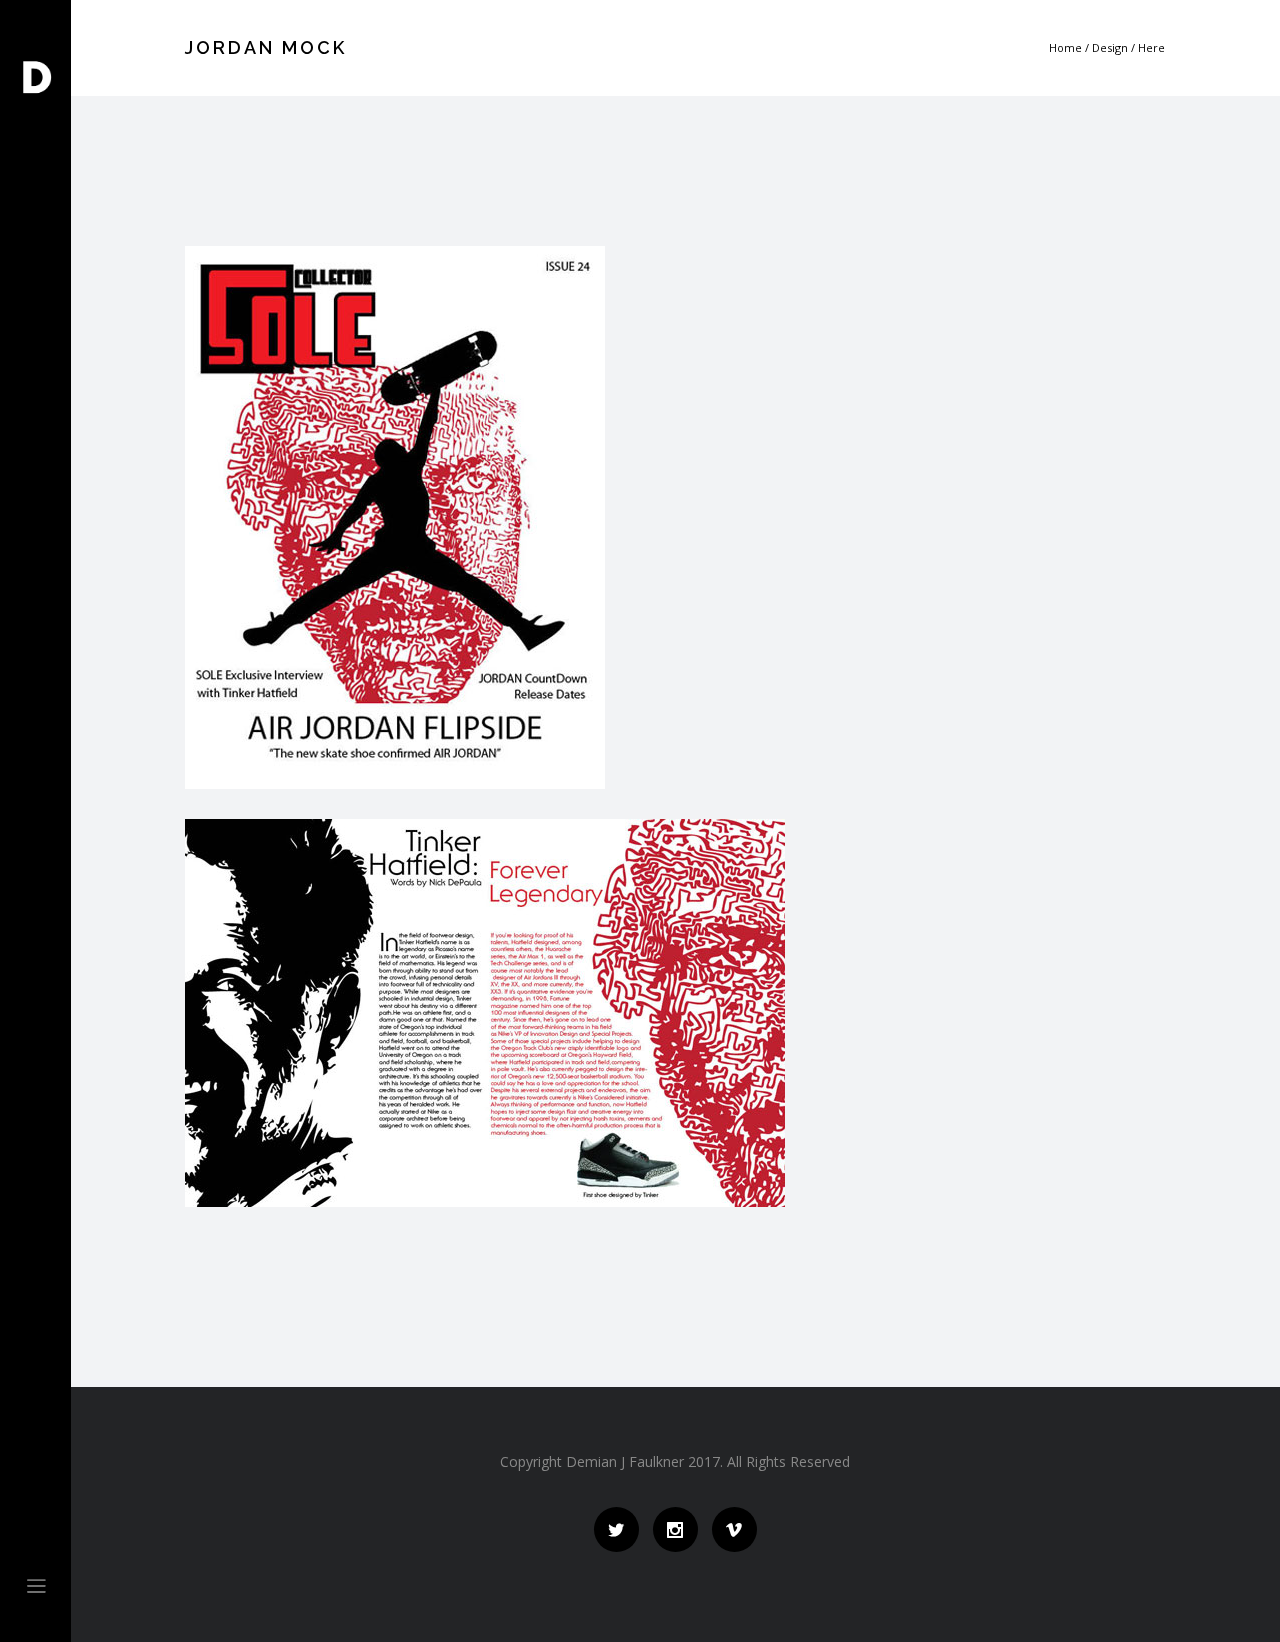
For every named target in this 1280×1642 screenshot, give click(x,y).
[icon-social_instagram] (680, 1529)
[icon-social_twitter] (621, 1529)
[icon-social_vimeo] (734, 1529)
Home (1065, 47)
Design (1110, 47)
